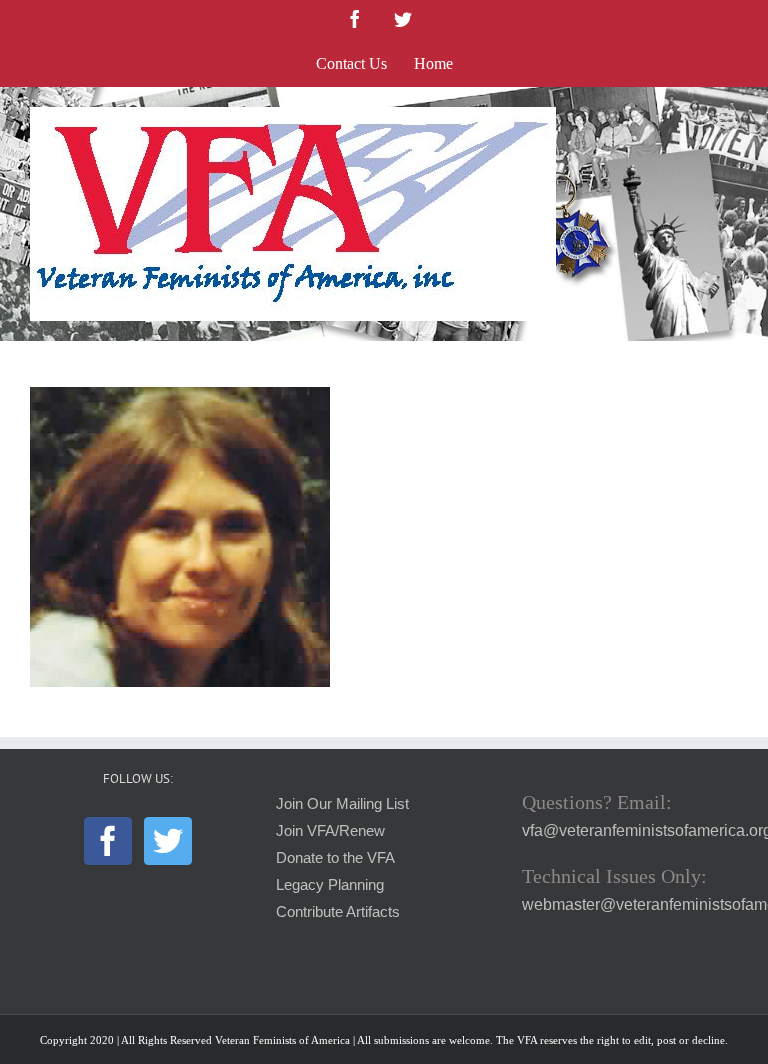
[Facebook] (108, 841)
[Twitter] (168, 841)
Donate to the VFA (335, 858)
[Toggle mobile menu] (727, 117)
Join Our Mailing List (342, 804)
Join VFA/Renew (330, 831)
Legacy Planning (330, 885)
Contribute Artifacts (338, 912)
